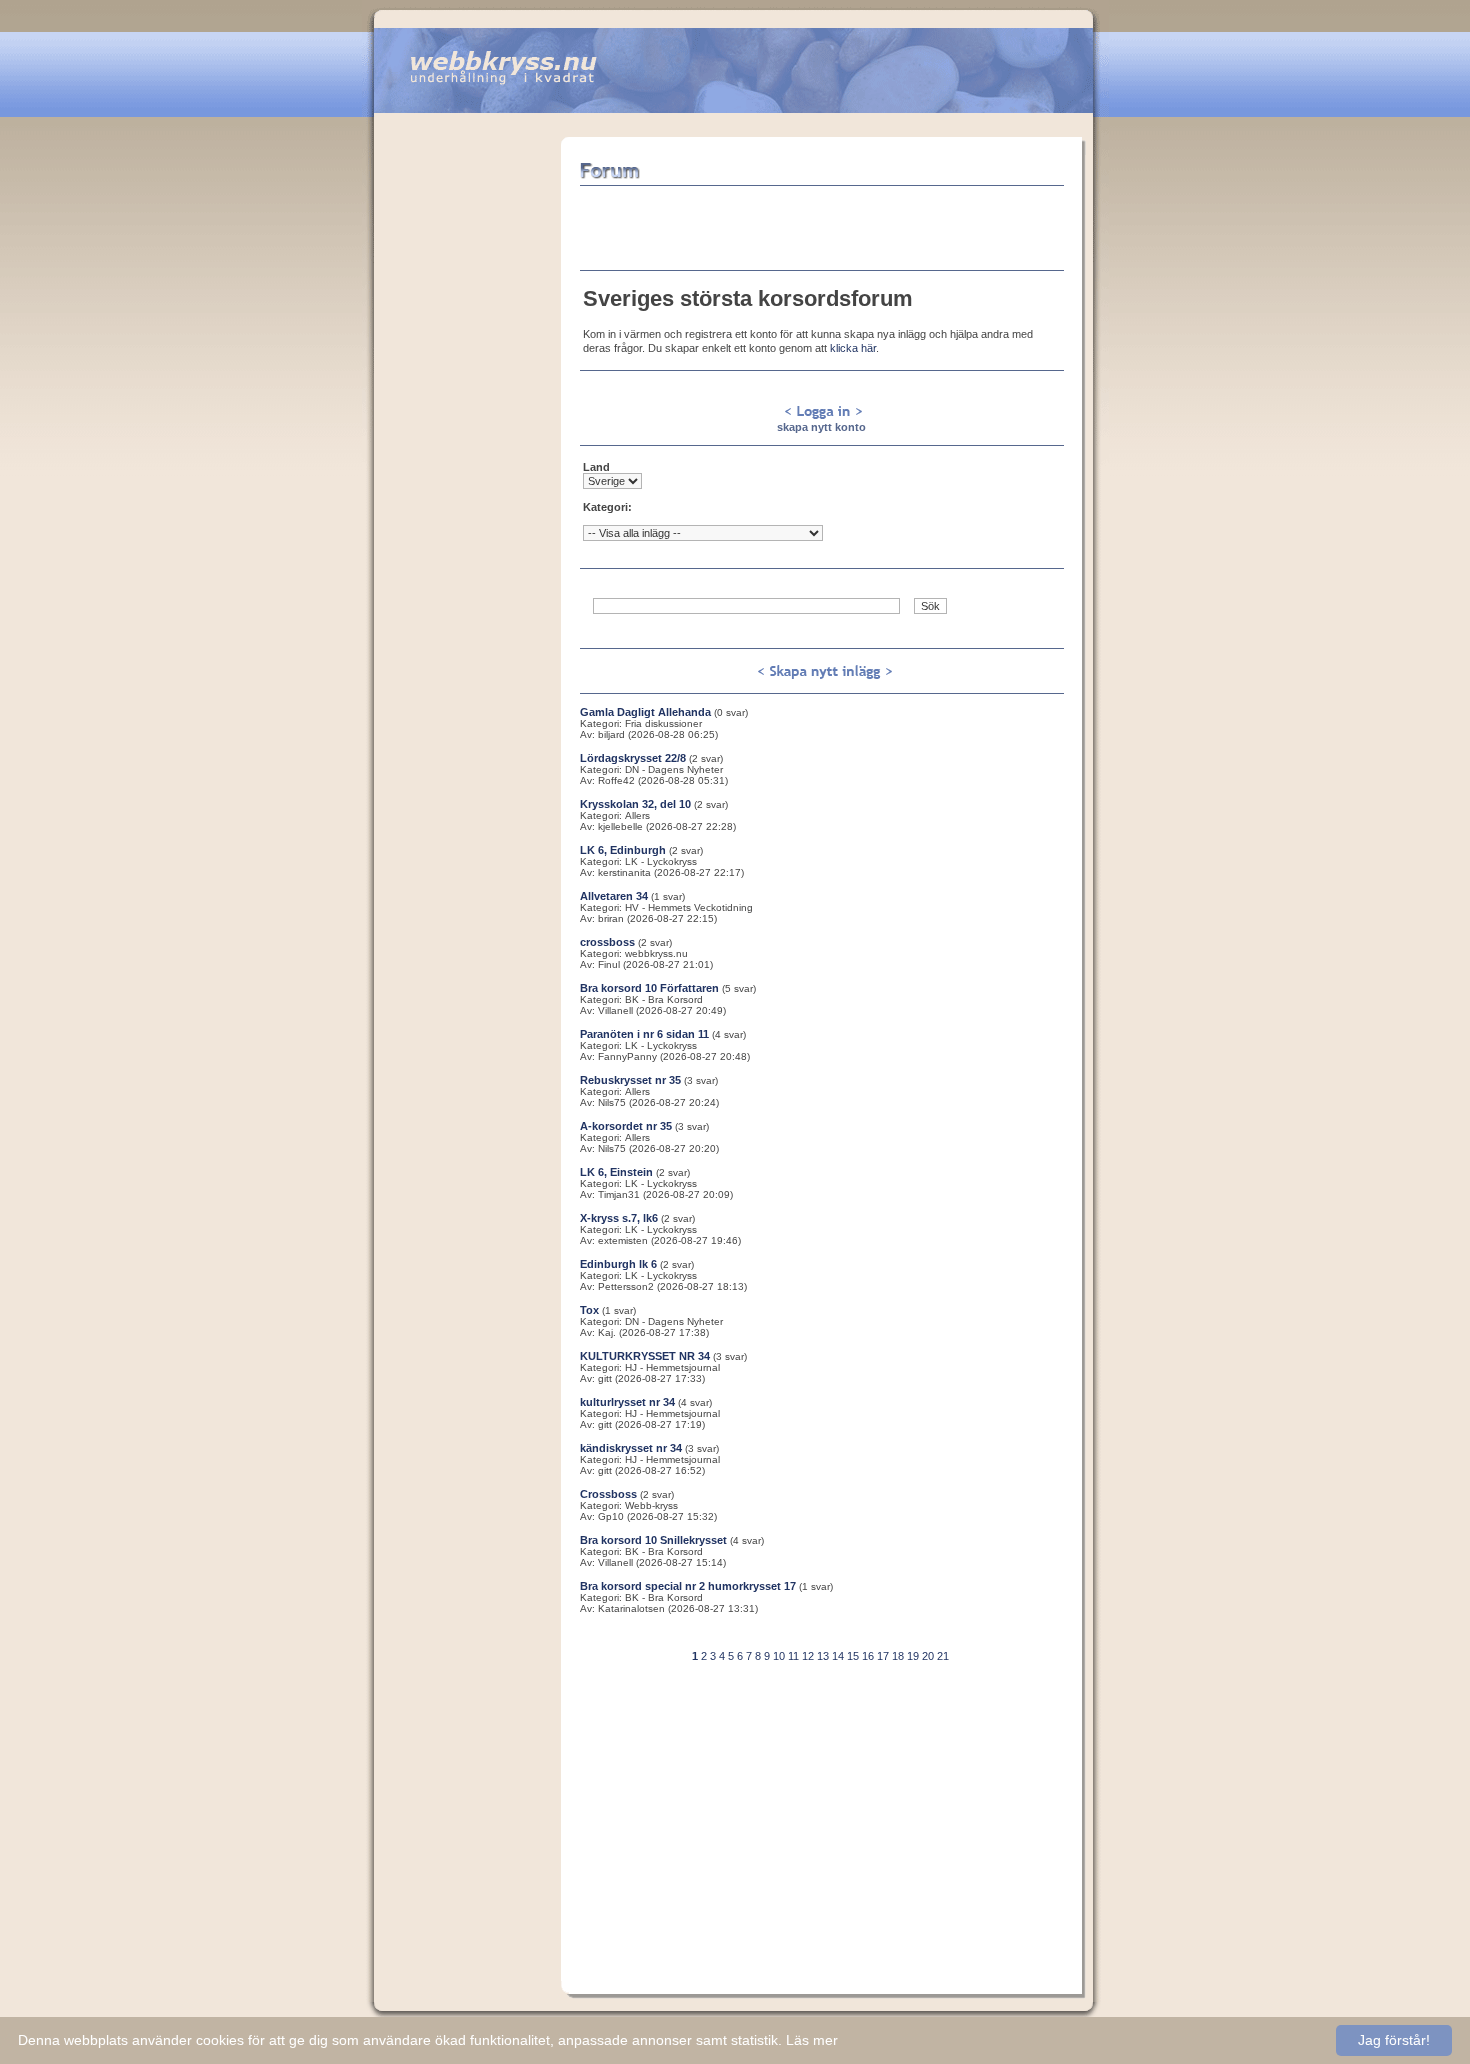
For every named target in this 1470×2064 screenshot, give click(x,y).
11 (793, 1656)
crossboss (607, 942)
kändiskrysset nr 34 (631, 1448)
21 (943, 1656)
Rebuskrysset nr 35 (630, 1080)
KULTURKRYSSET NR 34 (645, 1356)
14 (838, 1656)
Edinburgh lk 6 (618, 1264)
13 (823, 1656)
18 (898, 1656)
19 (913, 1656)
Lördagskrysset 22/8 (633, 758)
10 (779, 1656)
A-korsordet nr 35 (626, 1126)
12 (808, 1656)
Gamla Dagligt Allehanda (645, 712)
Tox (589, 1310)
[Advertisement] (467, 437)
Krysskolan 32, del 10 (635, 804)
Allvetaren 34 (614, 896)
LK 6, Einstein (616, 1172)
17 (883, 1656)
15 (853, 1656)
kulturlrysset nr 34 (627, 1402)
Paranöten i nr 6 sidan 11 (644, 1034)
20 (928, 1656)
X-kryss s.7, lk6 (619, 1218)
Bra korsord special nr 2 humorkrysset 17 (688, 1586)
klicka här (853, 348)
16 (868, 1656)
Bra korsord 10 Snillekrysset (653, 1540)
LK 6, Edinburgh (623, 850)
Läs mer (812, 2040)
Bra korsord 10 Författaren (649, 988)
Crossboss (608, 1494)
